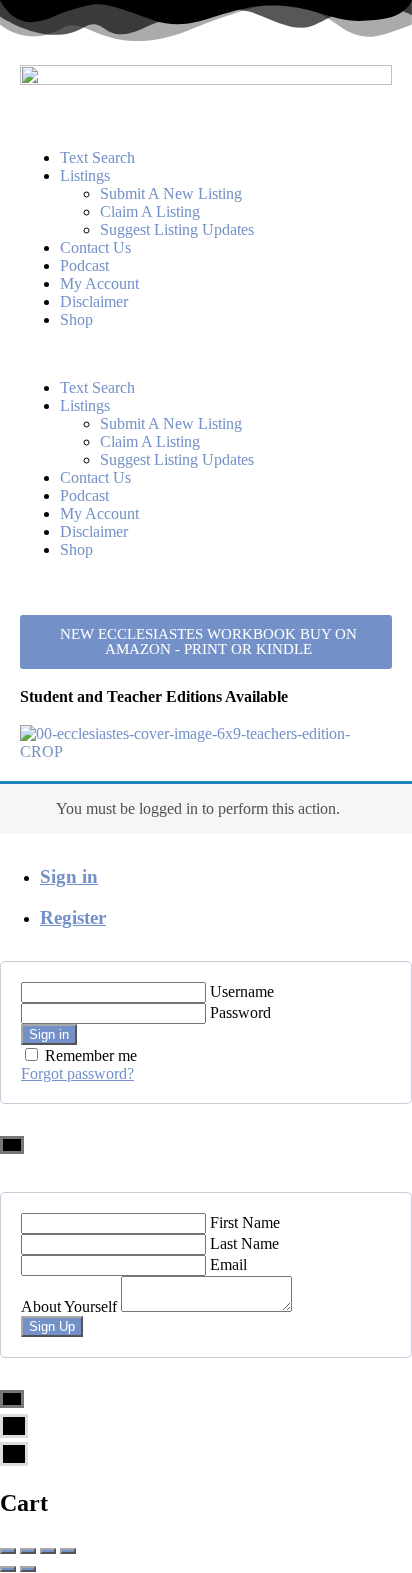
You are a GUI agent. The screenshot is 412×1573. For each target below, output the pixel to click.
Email (228, 1264)
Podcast (84, 265)
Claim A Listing (150, 211)
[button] (206, 354)
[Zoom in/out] (68, 1551)
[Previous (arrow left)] (8, 1569)
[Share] (28, 1551)
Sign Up (52, 1326)
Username (242, 991)
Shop (76, 319)
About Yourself (69, 1306)
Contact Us (95, 247)
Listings (85, 175)
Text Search (97, 157)
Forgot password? (77, 1073)
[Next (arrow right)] (28, 1569)
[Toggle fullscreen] (48, 1551)
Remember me (91, 1055)
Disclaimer (94, 301)
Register (73, 917)
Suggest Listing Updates (177, 229)
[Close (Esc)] (8, 1551)
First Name (245, 1222)
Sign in (69, 876)
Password (240, 1012)
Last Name (244, 1243)
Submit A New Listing (171, 193)
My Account (99, 283)
